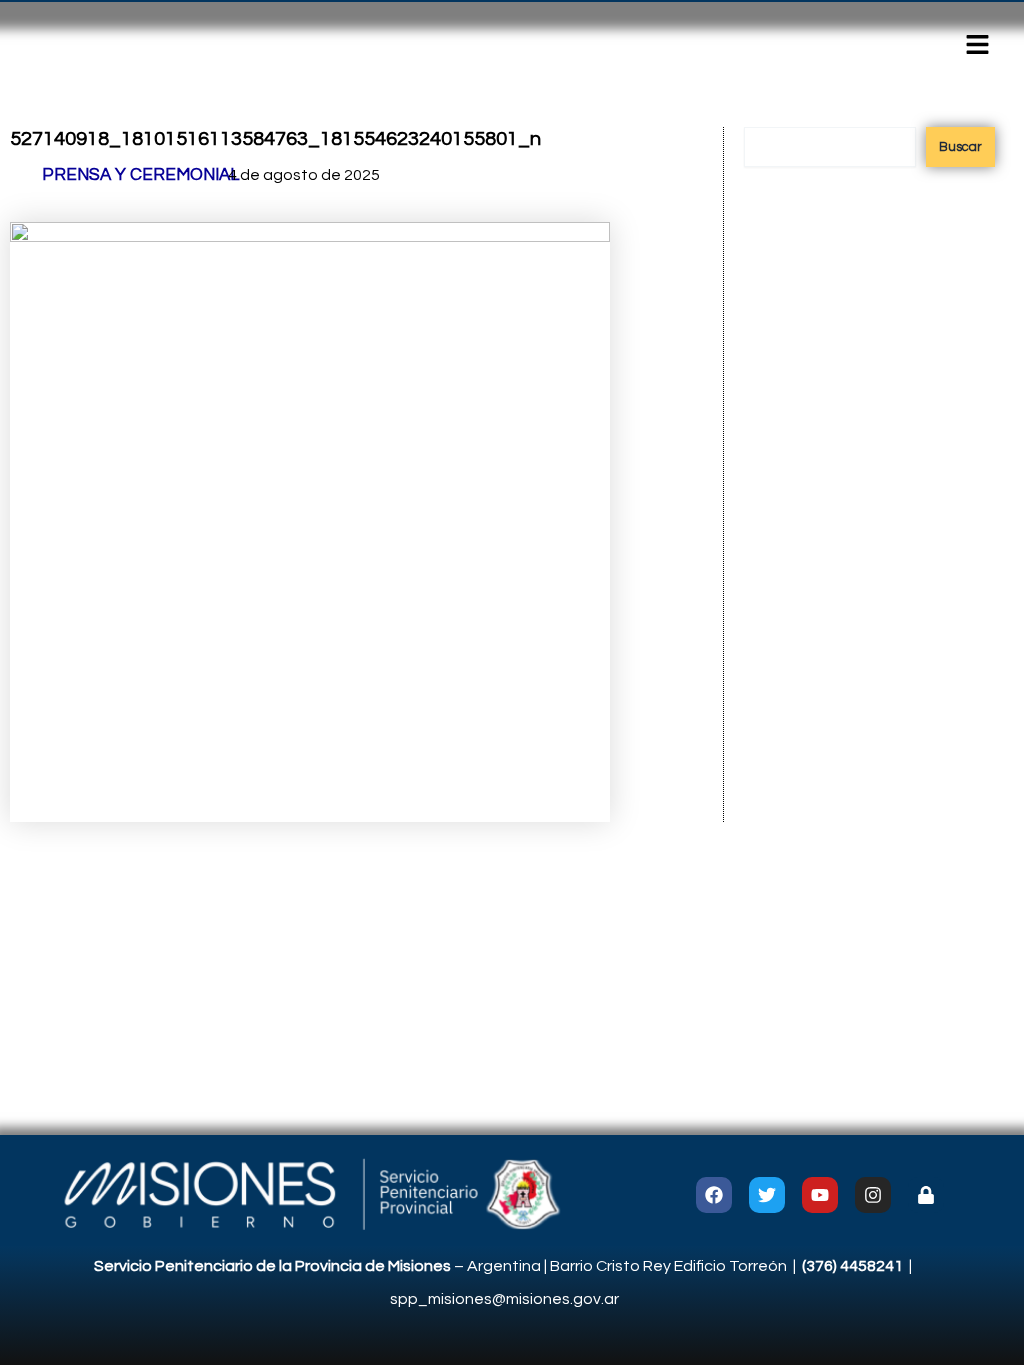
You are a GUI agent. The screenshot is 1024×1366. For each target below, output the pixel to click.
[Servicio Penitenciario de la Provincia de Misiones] (307, 1194)
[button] (978, 46)
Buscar (960, 147)
